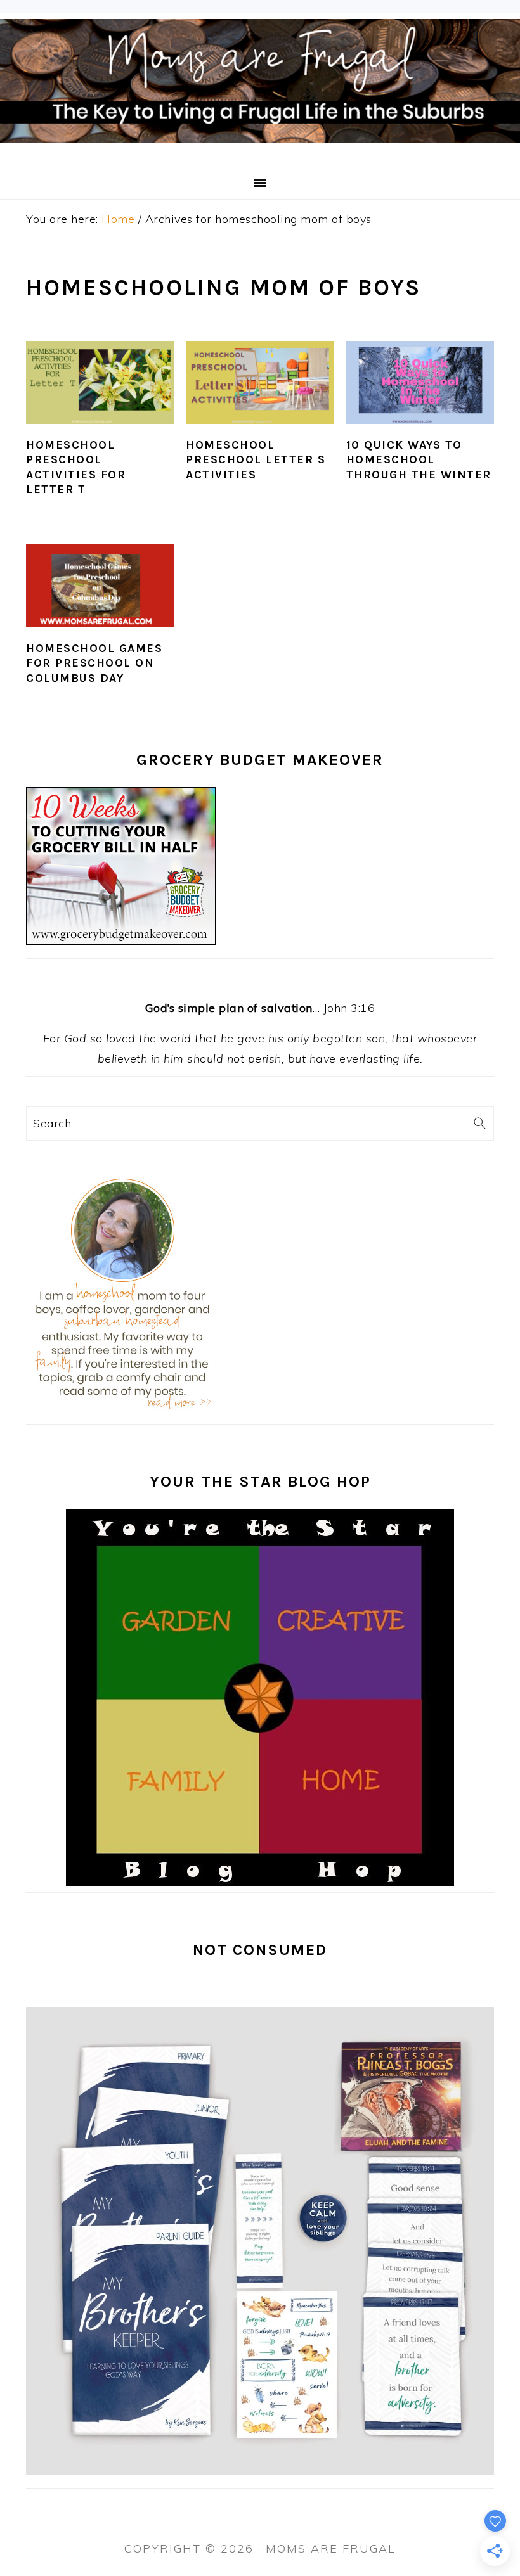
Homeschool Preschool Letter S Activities (256, 460)
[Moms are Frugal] (260, 150)
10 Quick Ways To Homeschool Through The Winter (419, 460)
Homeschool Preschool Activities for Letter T (76, 467)
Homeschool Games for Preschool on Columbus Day (94, 663)
